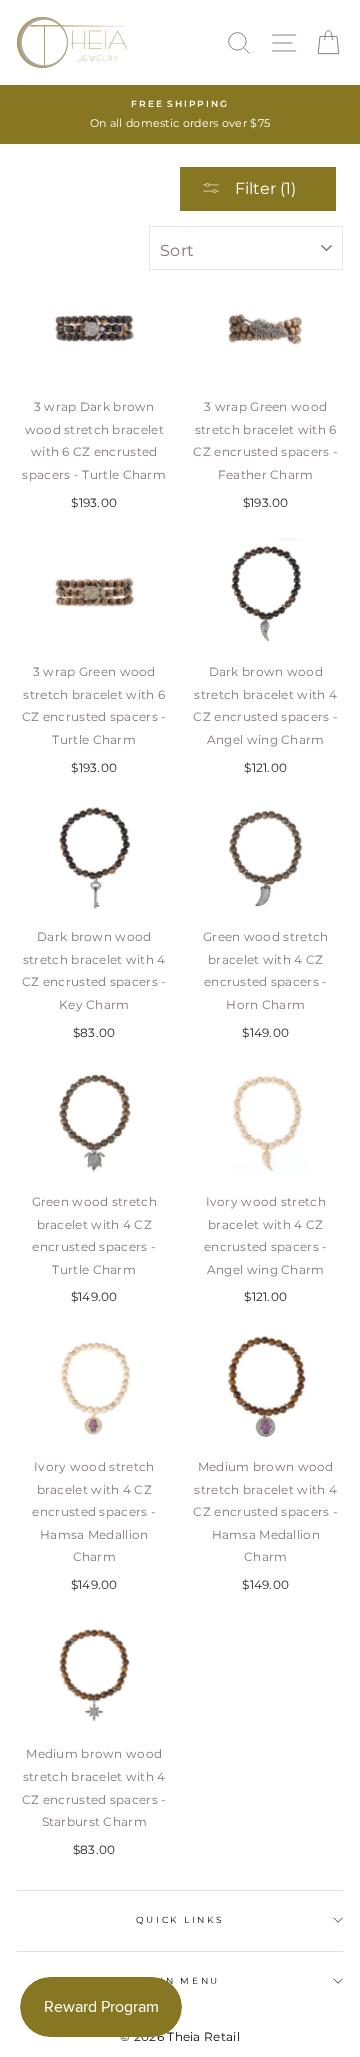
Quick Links (180, 1919)
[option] (180, 114)
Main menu (180, 1980)
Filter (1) (263, 188)
